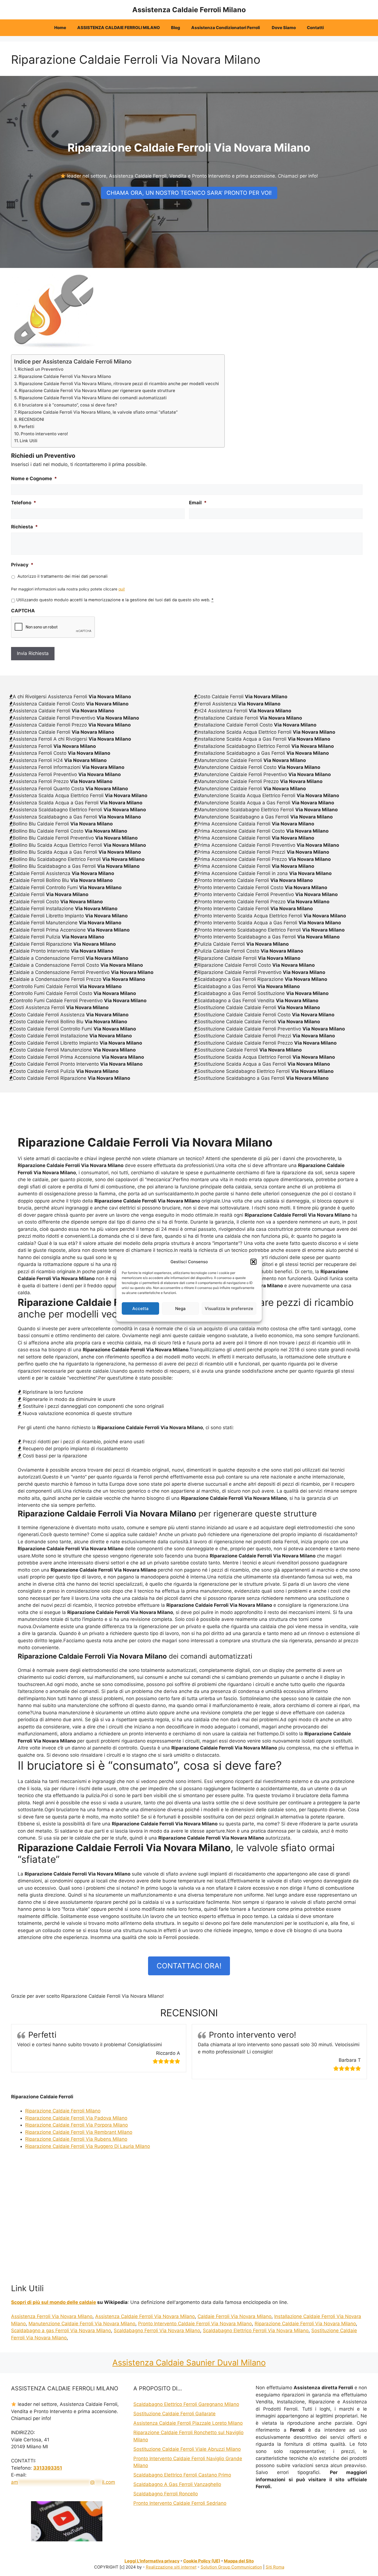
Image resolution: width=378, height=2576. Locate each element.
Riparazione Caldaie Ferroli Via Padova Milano (76, 2118)
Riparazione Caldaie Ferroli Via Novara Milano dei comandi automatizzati (93, 398)
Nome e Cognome (34, 479)
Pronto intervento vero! (44, 434)
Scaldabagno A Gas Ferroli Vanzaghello (177, 2484)
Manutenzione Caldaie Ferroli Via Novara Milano (82, 2324)
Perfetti (27, 427)
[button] (253, 1262)
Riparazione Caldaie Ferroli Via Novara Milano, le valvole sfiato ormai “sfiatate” (98, 412)
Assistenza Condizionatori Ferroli (226, 28)
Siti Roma (275, 2567)
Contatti (315, 28)
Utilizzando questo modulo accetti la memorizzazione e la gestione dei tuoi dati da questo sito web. (115, 600)
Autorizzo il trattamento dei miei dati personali (63, 576)
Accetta (140, 1308)
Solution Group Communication (231, 2567)
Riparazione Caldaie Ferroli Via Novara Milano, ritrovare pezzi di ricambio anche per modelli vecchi (119, 384)
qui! (122, 589)
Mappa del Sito (239, 2561)
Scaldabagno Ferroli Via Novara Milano (157, 2331)
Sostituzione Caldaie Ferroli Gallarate (174, 2414)
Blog (176, 28)
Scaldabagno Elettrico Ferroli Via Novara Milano (256, 2331)
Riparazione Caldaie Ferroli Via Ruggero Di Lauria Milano (88, 2146)
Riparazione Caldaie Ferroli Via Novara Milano (65, 376)
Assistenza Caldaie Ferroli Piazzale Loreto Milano (188, 2423)
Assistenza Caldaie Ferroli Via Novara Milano (145, 2316)
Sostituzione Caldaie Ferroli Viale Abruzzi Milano (187, 2449)
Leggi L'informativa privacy (152, 2561)
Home (60, 28)
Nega (180, 1308)
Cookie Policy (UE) (202, 2561)
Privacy (22, 565)
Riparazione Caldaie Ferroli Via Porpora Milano (77, 2125)
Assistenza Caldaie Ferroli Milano (189, 10)
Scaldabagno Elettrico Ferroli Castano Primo (182, 2475)
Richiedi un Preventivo (41, 369)
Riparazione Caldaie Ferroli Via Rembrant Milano (79, 2132)
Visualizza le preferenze (229, 1308)
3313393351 (48, 2468)
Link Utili (29, 441)
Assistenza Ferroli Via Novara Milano (52, 2316)
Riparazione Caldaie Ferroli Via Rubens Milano (76, 2139)
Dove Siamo (284, 28)
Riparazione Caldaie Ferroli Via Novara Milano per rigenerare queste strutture (97, 391)
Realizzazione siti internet (171, 2567)
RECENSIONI (31, 419)
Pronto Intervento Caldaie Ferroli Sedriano (180, 2503)
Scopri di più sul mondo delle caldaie (54, 2302)
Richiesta (24, 527)
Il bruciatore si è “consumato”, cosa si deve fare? (68, 405)
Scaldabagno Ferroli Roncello (166, 2494)
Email (198, 503)
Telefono (24, 503)
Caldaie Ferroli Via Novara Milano (235, 2316)
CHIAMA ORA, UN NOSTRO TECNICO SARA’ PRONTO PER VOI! (189, 193)
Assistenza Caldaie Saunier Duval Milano (189, 2363)
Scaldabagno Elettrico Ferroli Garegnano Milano (186, 2404)
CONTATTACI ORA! (189, 1966)
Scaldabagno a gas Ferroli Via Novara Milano (61, 2331)
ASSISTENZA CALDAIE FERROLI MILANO (119, 28)
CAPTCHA (23, 611)
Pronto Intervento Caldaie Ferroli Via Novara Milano (195, 2324)
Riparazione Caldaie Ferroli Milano (63, 2111)
